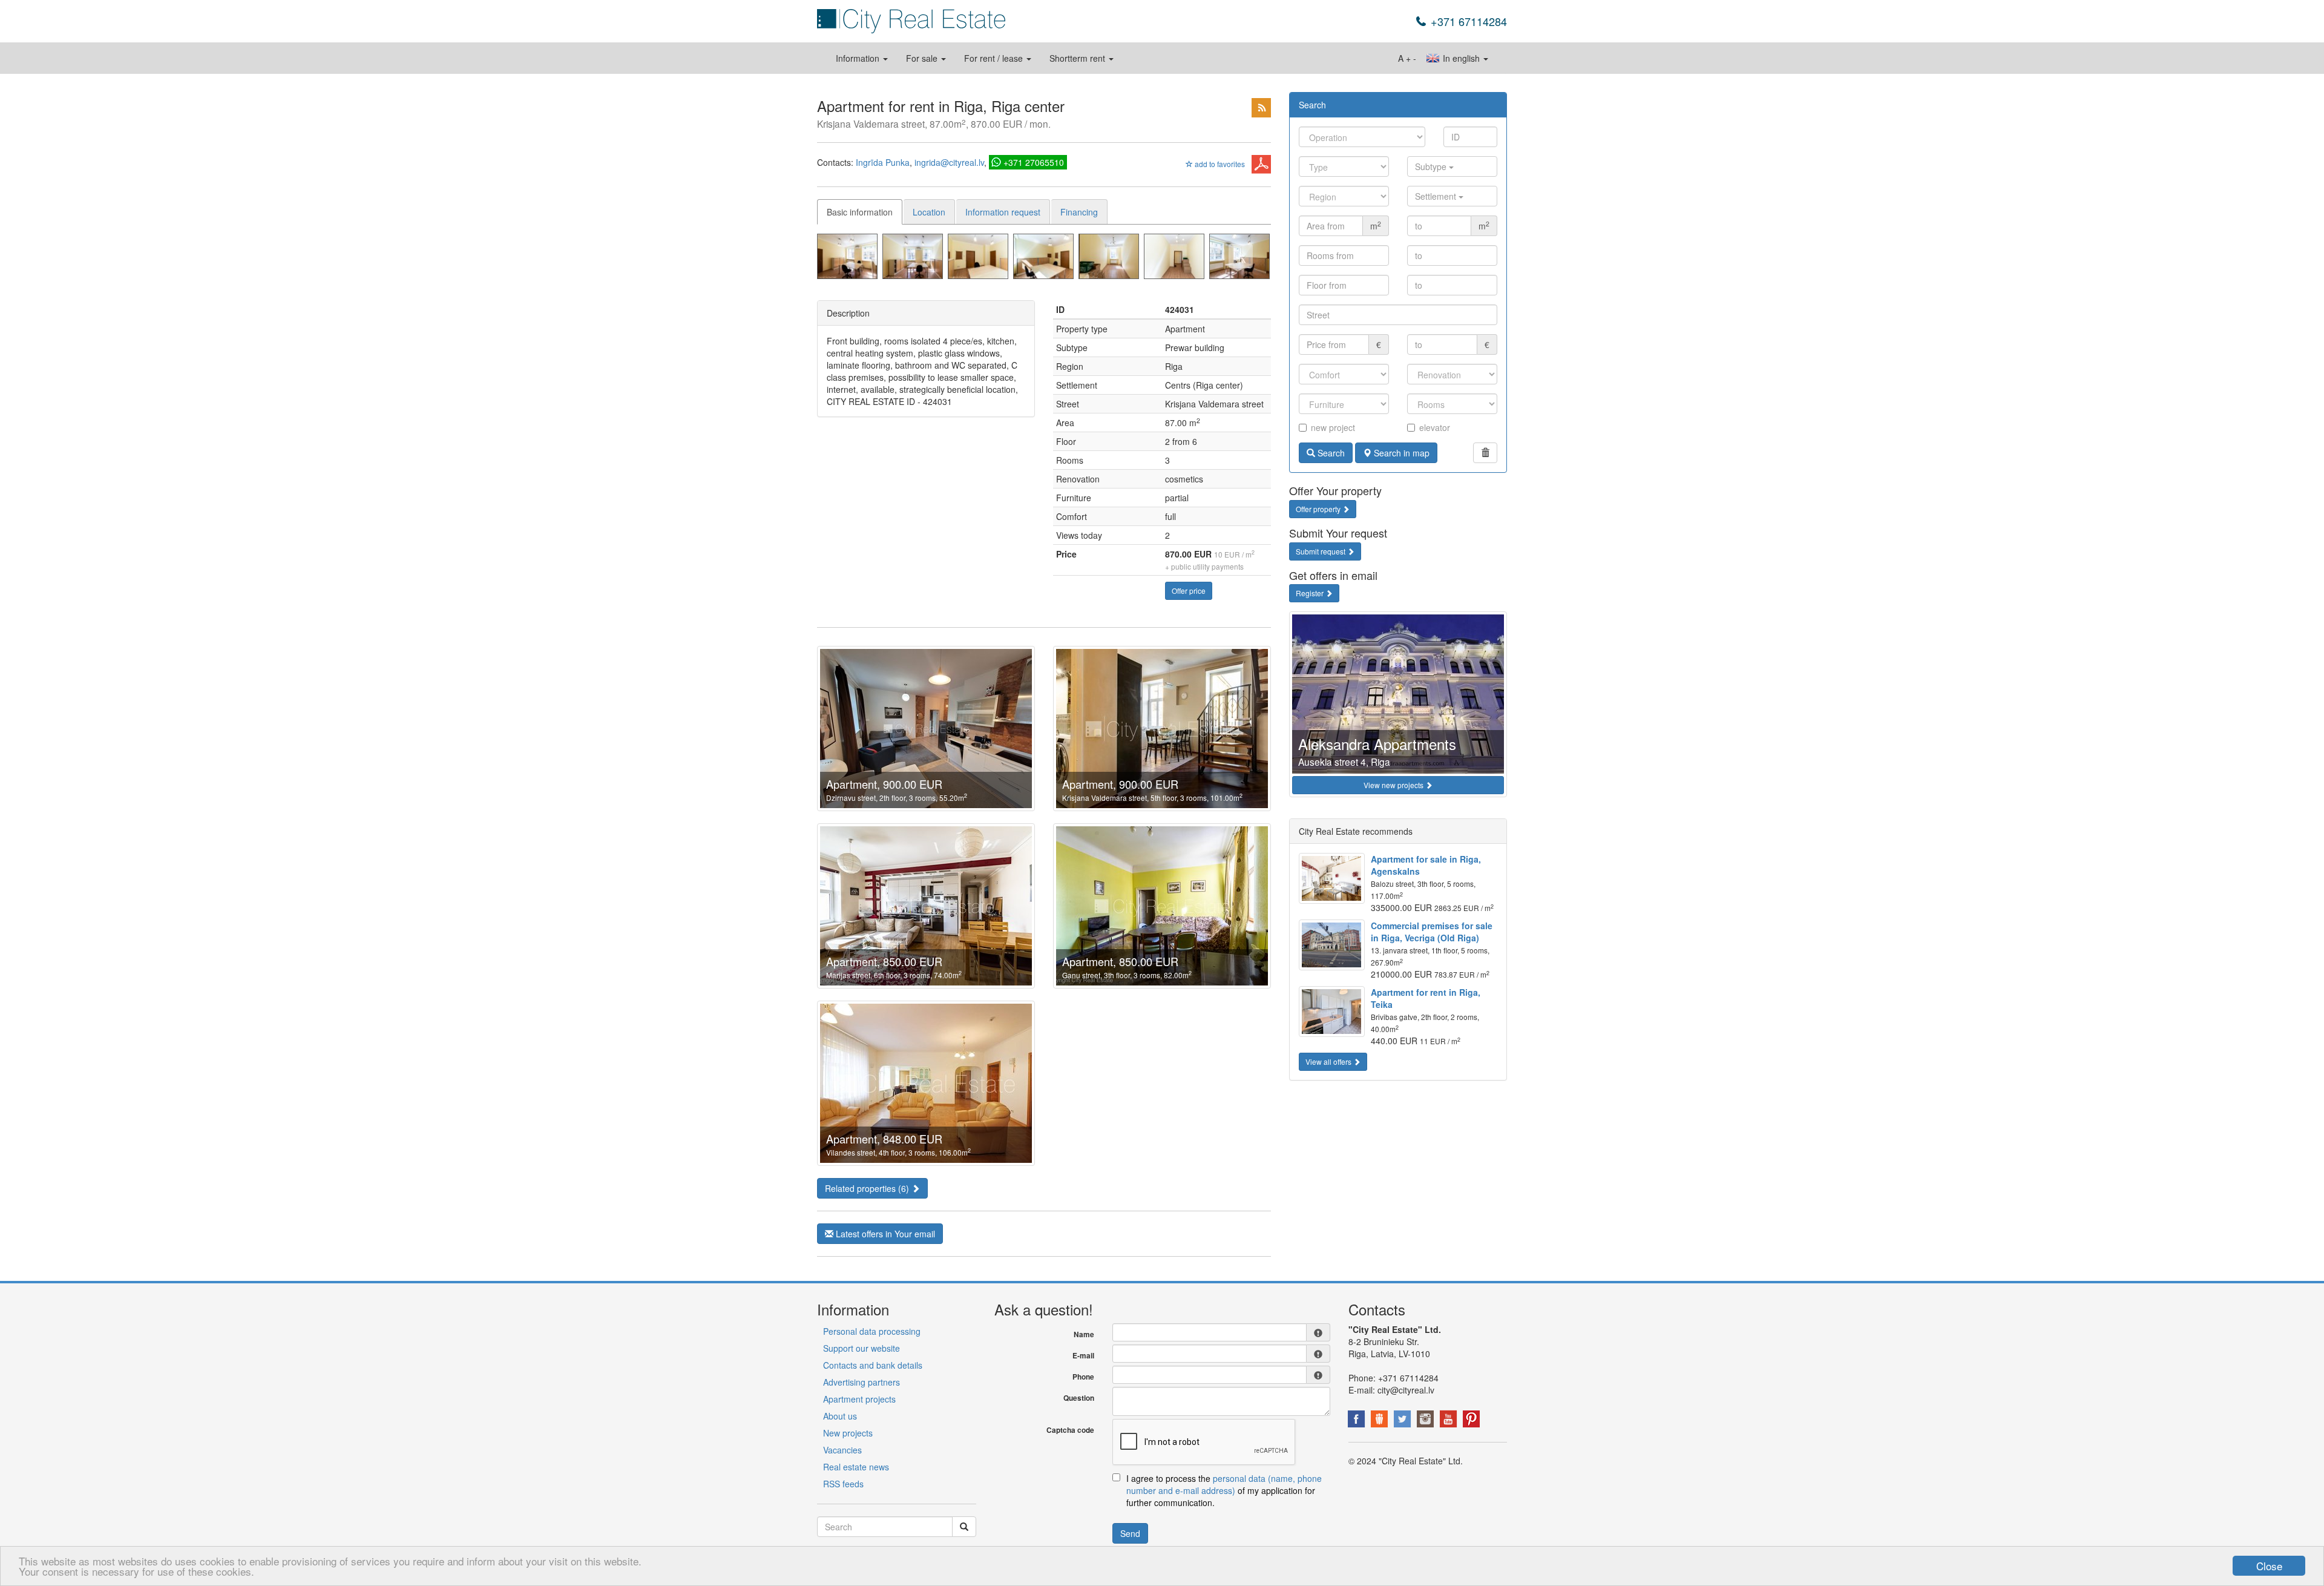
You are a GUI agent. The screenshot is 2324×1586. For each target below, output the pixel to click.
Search (1330, 453)
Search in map (1400, 453)
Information (859, 58)
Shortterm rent (1078, 58)
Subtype (1432, 166)
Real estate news (856, 1467)
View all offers (1329, 1061)
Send (1130, 1533)
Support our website (862, 1348)
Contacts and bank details (873, 1365)
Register (1311, 593)
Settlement (1437, 196)
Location (929, 212)
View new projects (1394, 785)
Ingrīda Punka (883, 162)
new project (1333, 427)
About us (840, 1416)
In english (1461, 58)
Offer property (1319, 509)
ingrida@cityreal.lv (949, 162)
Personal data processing (872, 1331)
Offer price (1189, 591)
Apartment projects (859, 1399)
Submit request (1321, 551)
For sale (923, 58)
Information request (1003, 212)
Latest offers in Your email (884, 1234)
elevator (1435, 427)
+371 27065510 (1034, 162)
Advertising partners (862, 1382)
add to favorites (1219, 164)
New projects (848, 1433)
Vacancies (842, 1450)
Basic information (860, 212)
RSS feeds (843, 1484)
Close (2269, 1566)
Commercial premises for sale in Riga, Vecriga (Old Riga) (1432, 932)
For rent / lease (995, 58)
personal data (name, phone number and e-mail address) (1224, 1484)
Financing (1079, 212)
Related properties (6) (868, 1188)
